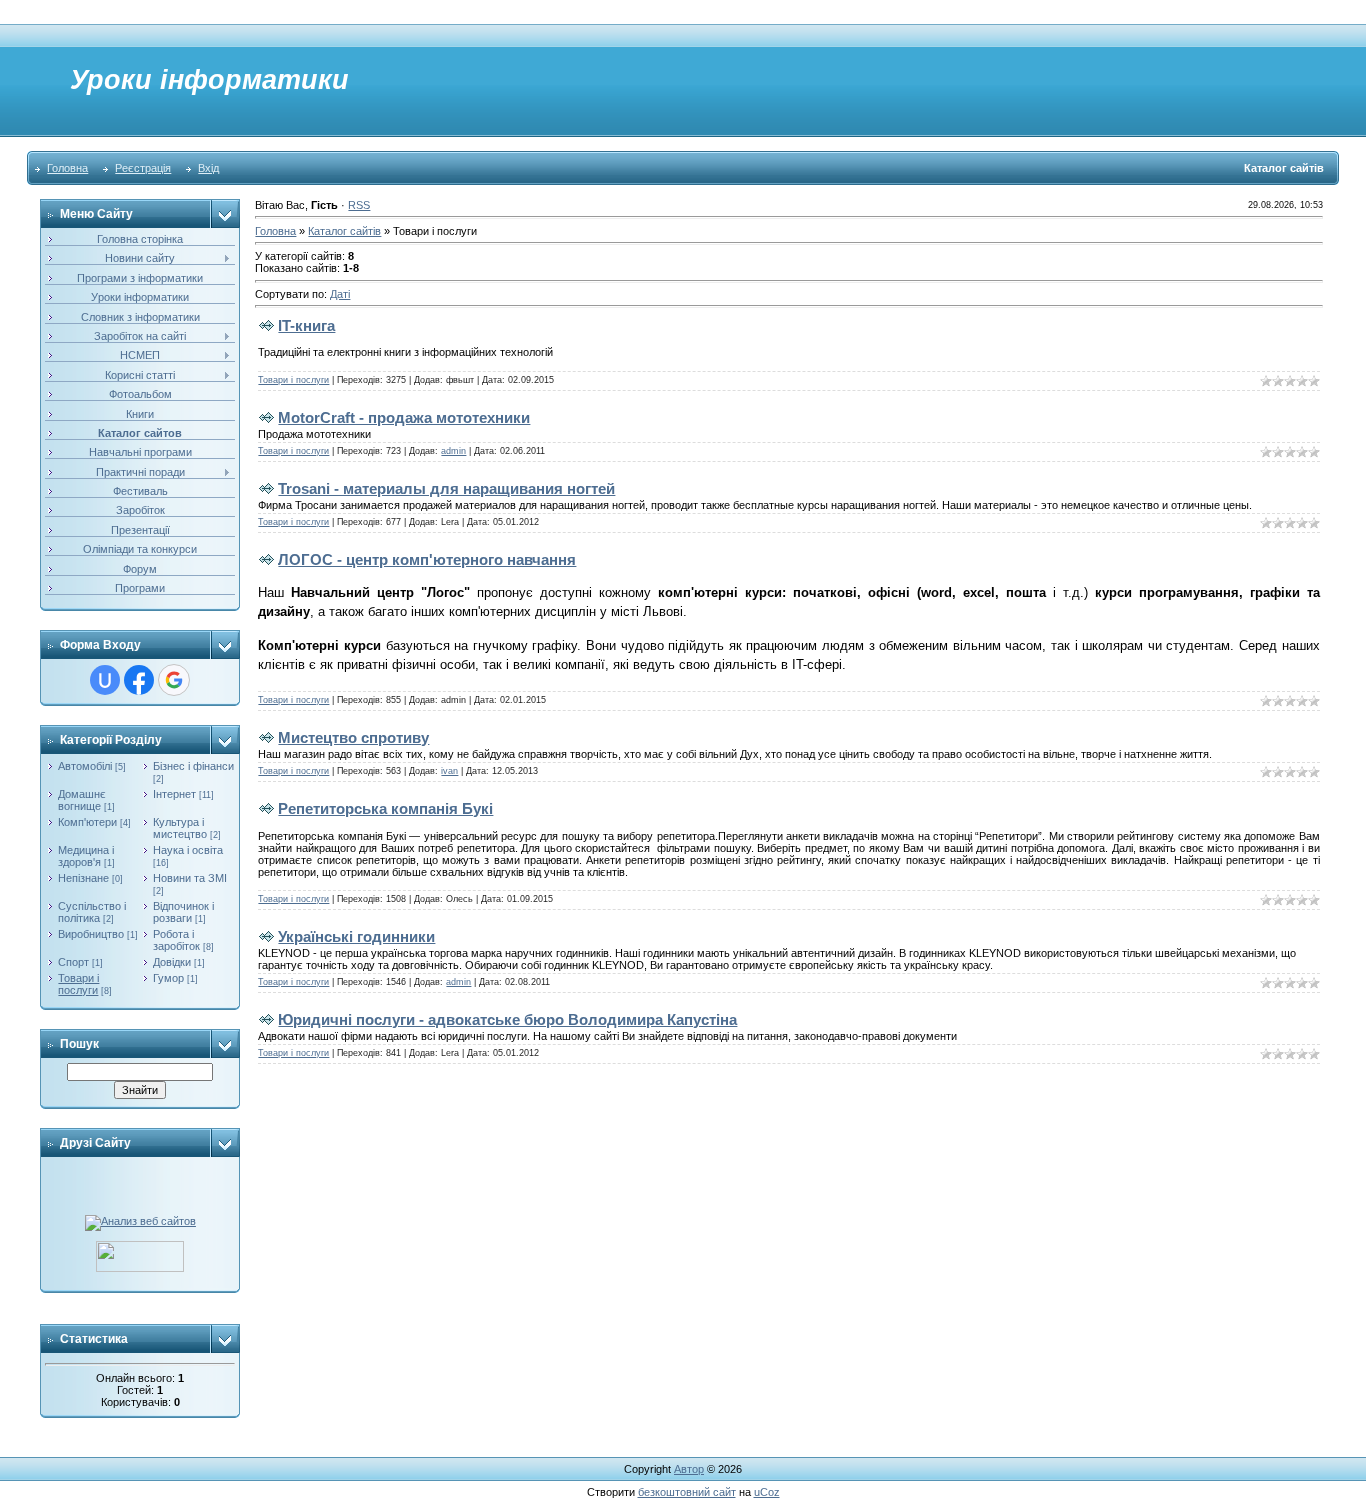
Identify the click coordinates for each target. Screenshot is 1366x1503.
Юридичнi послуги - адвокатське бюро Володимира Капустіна (507, 1019)
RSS (359, 205)
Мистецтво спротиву (353, 737)
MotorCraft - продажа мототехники (404, 417)
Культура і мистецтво (180, 828)
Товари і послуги (78, 984)
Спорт (73, 962)
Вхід (208, 168)
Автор (689, 1469)
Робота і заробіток (176, 940)
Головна (67, 168)
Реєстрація (143, 168)
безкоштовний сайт (687, 1492)
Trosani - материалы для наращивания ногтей (446, 488)
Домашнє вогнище (82, 800)
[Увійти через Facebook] (139, 680)
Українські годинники (356, 936)
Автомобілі (85, 766)
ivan (449, 771)
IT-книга (306, 325)
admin (453, 451)
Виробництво (91, 934)
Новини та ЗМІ (190, 878)
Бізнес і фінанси (193, 766)
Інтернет (174, 794)
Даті (340, 294)
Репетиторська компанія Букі (385, 808)
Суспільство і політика (92, 912)
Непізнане (83, 878)
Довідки (172, 962)
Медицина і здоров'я (86, 856)
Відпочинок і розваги (183, 912)
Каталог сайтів (344, 231)
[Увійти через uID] (105, 680)
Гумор (168, 978)
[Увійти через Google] (174, 680)
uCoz (767, 1492)
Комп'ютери (87, 822)
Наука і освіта (188, 850)
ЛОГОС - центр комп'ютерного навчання (427, 559)
